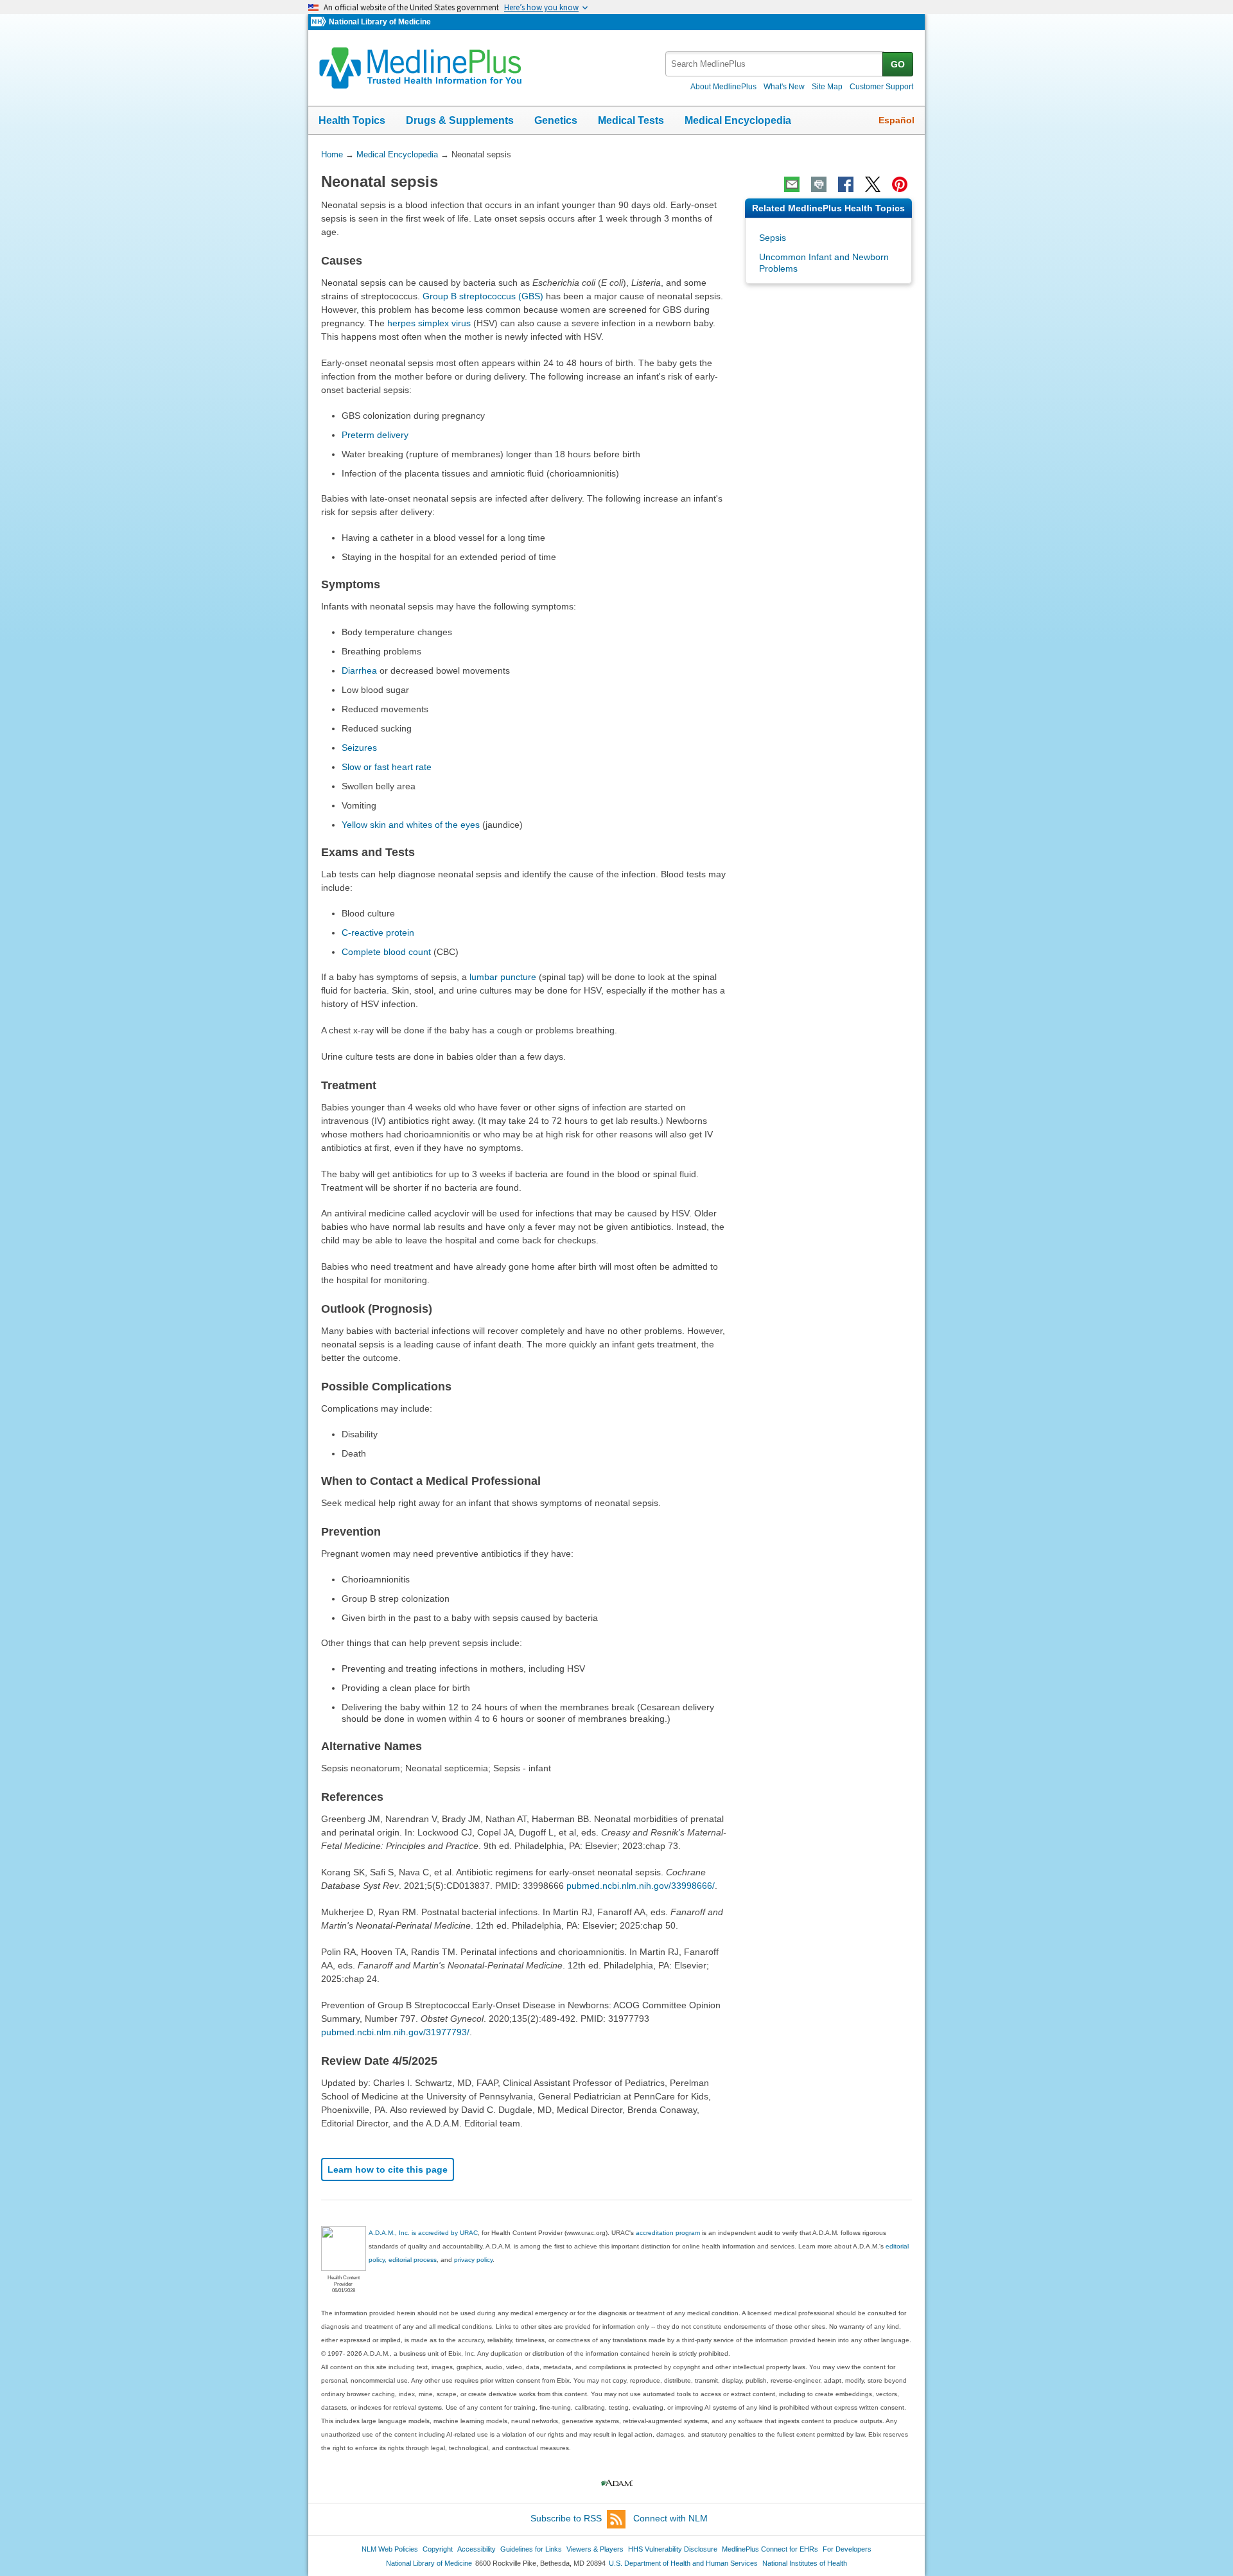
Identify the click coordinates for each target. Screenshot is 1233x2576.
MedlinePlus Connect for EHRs (770, 2549)
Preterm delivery (375, 435)
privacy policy (473, 2260)
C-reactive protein (378, 933)
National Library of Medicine (380, 22)
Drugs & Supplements (460, 120)
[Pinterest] (900, 184)
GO (898, 64)
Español (896, 120)
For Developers (847, 2549)
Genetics (556, 120)
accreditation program (668, 2233)
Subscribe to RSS (566, 2518)
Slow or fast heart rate (387, 767)
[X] (873, 184)
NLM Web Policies (390, 2549)
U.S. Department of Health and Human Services (683, 2563)
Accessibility (477, 2549)
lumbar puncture (503, 977)
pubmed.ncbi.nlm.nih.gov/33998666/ (641, 1886)
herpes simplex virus (429, 323)
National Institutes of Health (805, 2563)
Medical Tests (631, 120)
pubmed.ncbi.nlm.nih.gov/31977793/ (395, 2032)
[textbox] (775, 64)
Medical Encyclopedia (738, 120)
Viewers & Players (595, 2549)
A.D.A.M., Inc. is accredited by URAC (423, 2233)
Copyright (438, 2549)
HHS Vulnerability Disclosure (673, 2549)
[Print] (819, 184)
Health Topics (352, 120)
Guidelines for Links (531, 2549)
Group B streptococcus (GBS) (483, 296)
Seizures (359, 748)
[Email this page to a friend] (792, 184)
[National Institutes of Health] (320, 22)
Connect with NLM (670, 2518)
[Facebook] (846, 184)
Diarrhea (359, 670)
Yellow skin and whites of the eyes (411, 825)
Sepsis (773, 238)
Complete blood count (386, 952)
